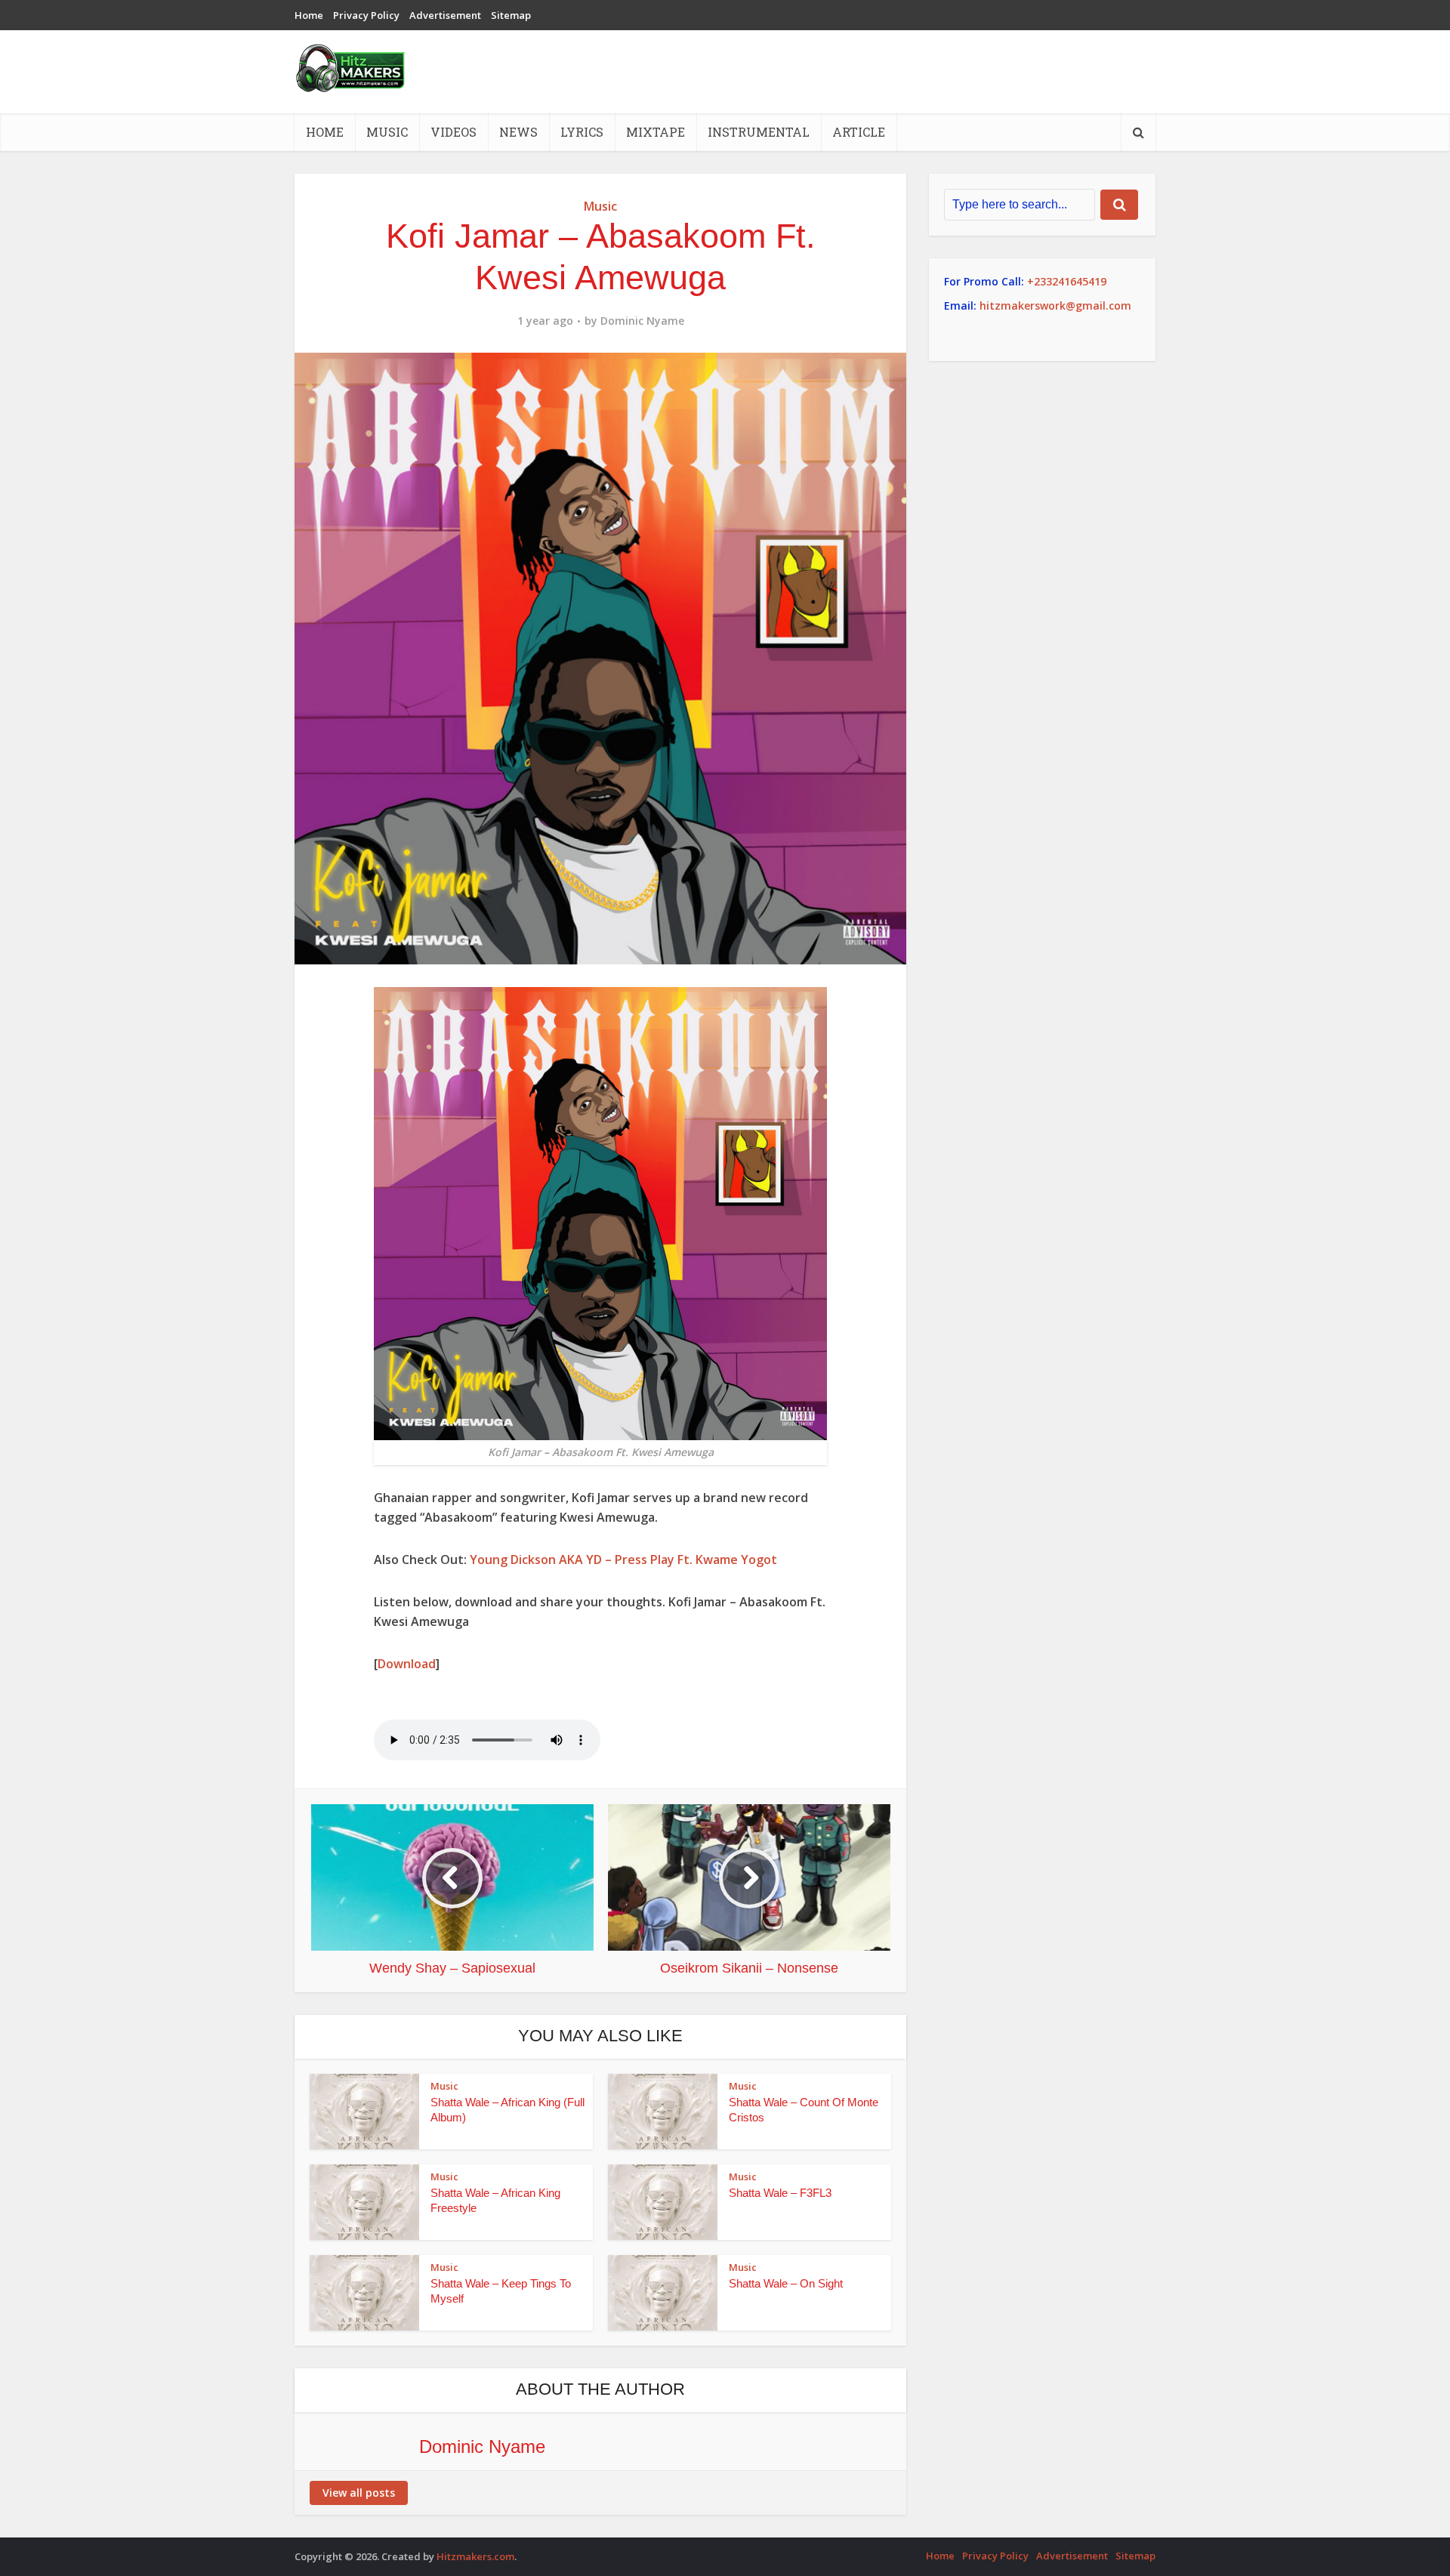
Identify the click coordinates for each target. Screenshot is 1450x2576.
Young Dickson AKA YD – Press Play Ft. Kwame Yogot (623, 1559)
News (518, 132)
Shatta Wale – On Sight (786, 2283)
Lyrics (582, 132)
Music (387, 132)
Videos (454, 132)
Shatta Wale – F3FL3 (780, 2193)
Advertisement (445, 15)
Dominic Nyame (642, 321)
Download (407, 1664)
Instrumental (759, 132)
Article (859, 132)
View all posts (359, 2493)
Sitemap (511, 15)
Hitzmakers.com (475, 2556)
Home (309, 15)
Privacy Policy (366, 15)
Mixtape (656, 132)
